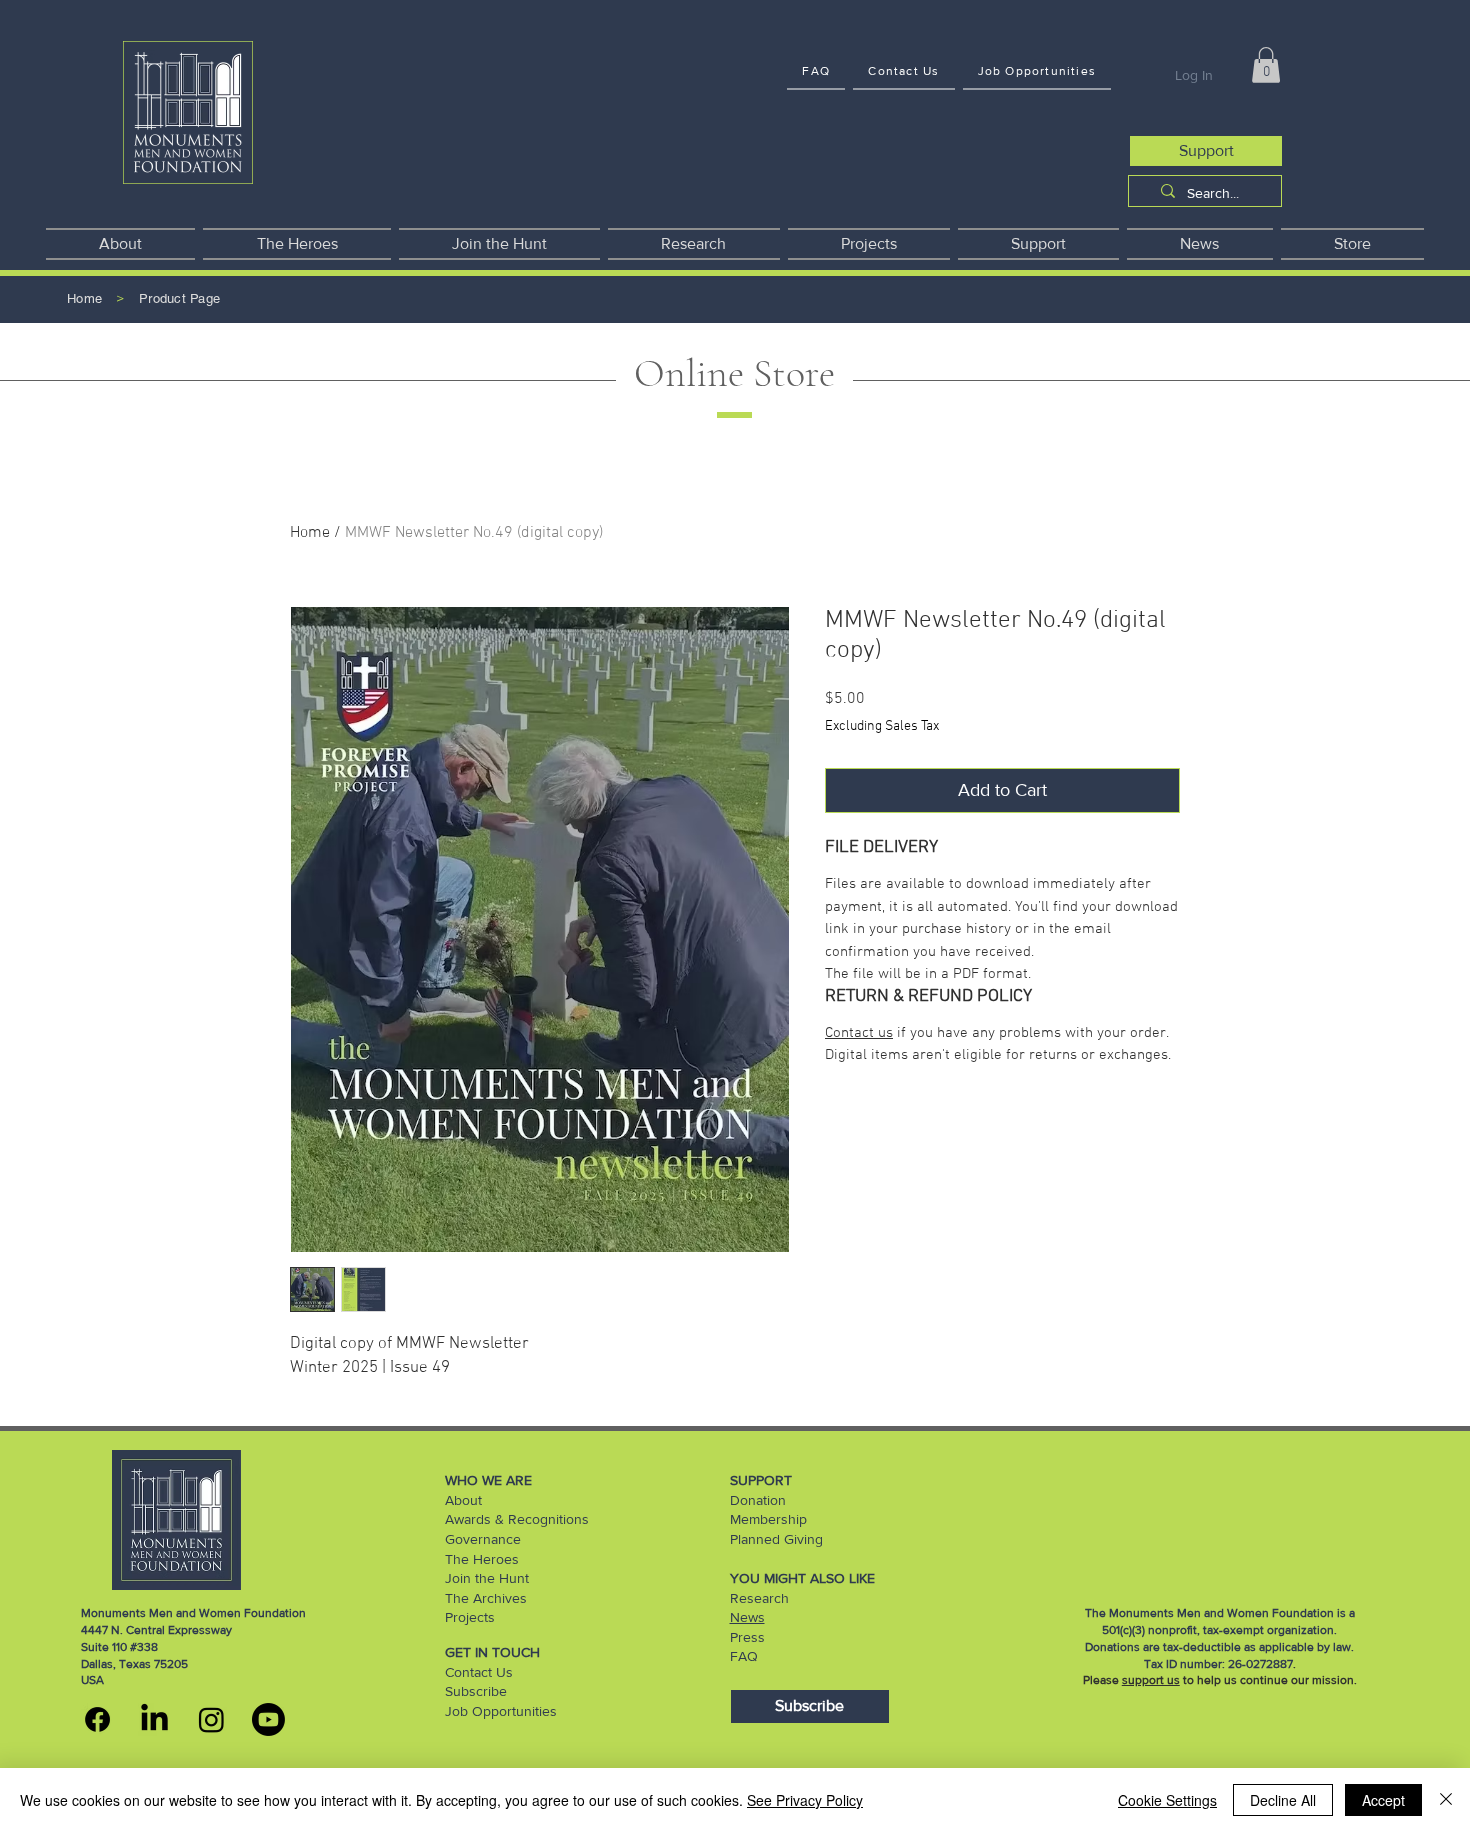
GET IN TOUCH (492, 1652)
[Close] (1446, 1800)
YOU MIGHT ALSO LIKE (802, 1578)
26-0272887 (1260, 1664)
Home (310, 533)
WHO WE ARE (488, 1480)
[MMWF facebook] (97, 1719)
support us (1151, 1680)
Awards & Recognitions (517, 1519)
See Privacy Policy (805, 1800)
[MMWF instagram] (211, 1719)
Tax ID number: (1186, 1664)
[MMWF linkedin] (154, 1719)
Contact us (859, 1033)
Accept (1383, 1800)
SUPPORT (761, 1480)
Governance (483, 1539)
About (463, 1500)
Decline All (1283, 1800)
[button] (1266, 65)
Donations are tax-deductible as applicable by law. (1219, 1647)
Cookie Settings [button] (1167, 1800)
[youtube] (268, 1719)
